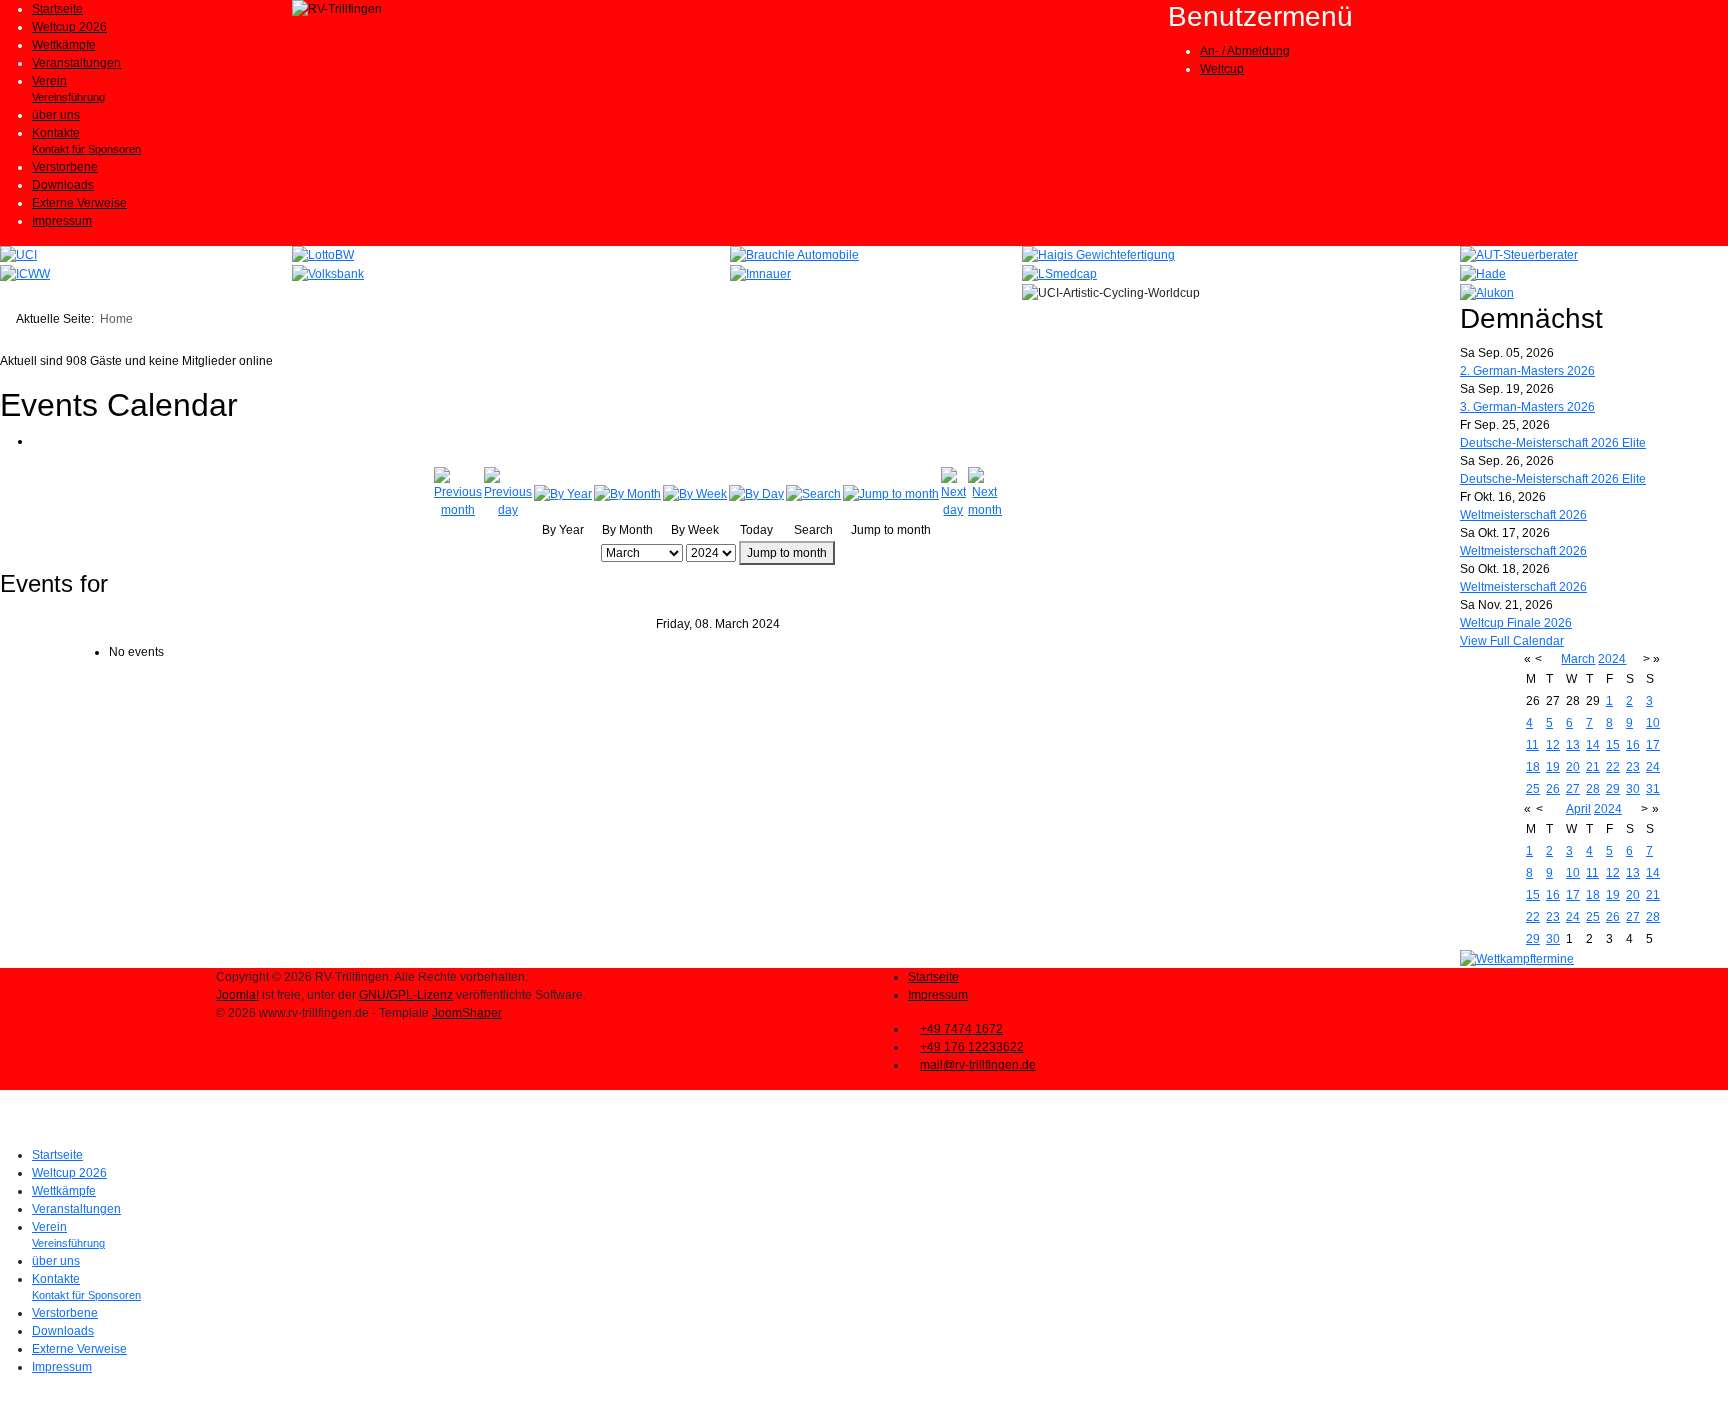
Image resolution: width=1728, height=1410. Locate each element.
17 (1653, 745)
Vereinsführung (68, 97)
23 (1633, 767)
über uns (56, 115)
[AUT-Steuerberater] (1519, 255)
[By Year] (563, 493)
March (1578, 659)
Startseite (57, 9)
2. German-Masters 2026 (1527, 371)
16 (1633, 745)
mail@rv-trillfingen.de (978, 1065)
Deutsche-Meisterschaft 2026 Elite (1553, 443)
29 (1613, 789)
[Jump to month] (891, 493)
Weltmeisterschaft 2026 (1523, 515)
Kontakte (56, 133)
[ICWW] (25, 273)
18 (1533, 767)
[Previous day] (508, 493)
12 (1553, 745)
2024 (1612, 659)
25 (1533, 789)
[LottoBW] (323, 255)
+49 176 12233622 (972, 1047)
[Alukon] (1487, 292)
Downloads (63, 185)
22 (1613, 767)
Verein (49, 81)
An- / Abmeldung (1245, 51)
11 (1532, 745)
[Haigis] (1098, 255)
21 (1593, 767)
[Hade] (1483, 273)
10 (1653, 723)
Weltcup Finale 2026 (1516, 623)
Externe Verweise (79, 203)
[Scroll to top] (4, 1401)
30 (1633, 789)
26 (1553, 789)
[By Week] (695, 493)
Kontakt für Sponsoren (86, 149)
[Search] (813, 493)
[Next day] (953, 493)
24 (1653, 767)
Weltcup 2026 (69, 27)
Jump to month (787, 553)
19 (1553, 767)
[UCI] (18, 255)
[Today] (756, 493)
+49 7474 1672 (961, 1029)
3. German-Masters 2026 (1527, 407)
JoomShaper (467, 1013)
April (1578, 809)
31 (1653, 789)
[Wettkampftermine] (1517, 959)
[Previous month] (458, 493)
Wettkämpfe (64, 45)
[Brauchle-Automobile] (794, 255)
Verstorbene (65, 167)
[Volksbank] (328, 273)
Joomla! (237, 995)
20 (1573, 767)
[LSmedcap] (1059, 273)
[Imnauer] (760, 273)
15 (1613, 745)
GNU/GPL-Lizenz (406, 995)
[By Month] (627, 493)
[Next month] (985, 493)
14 (1593, 745)
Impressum (62, 221)
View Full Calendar (1512, 641)
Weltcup (1222, 69)
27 (1573, 789)
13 (1573, 745)
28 (1593, 789)
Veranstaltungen (76, 63)
